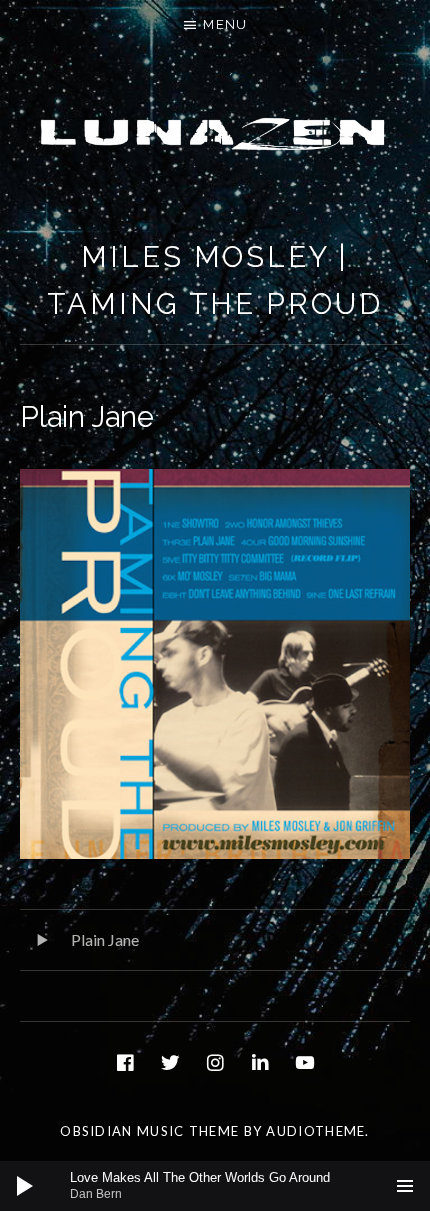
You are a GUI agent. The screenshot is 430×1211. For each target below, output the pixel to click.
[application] (215, 1186)
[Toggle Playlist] (405, 1186)
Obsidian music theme (149, 1131)
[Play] (25, 1186)
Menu (225, 24)
